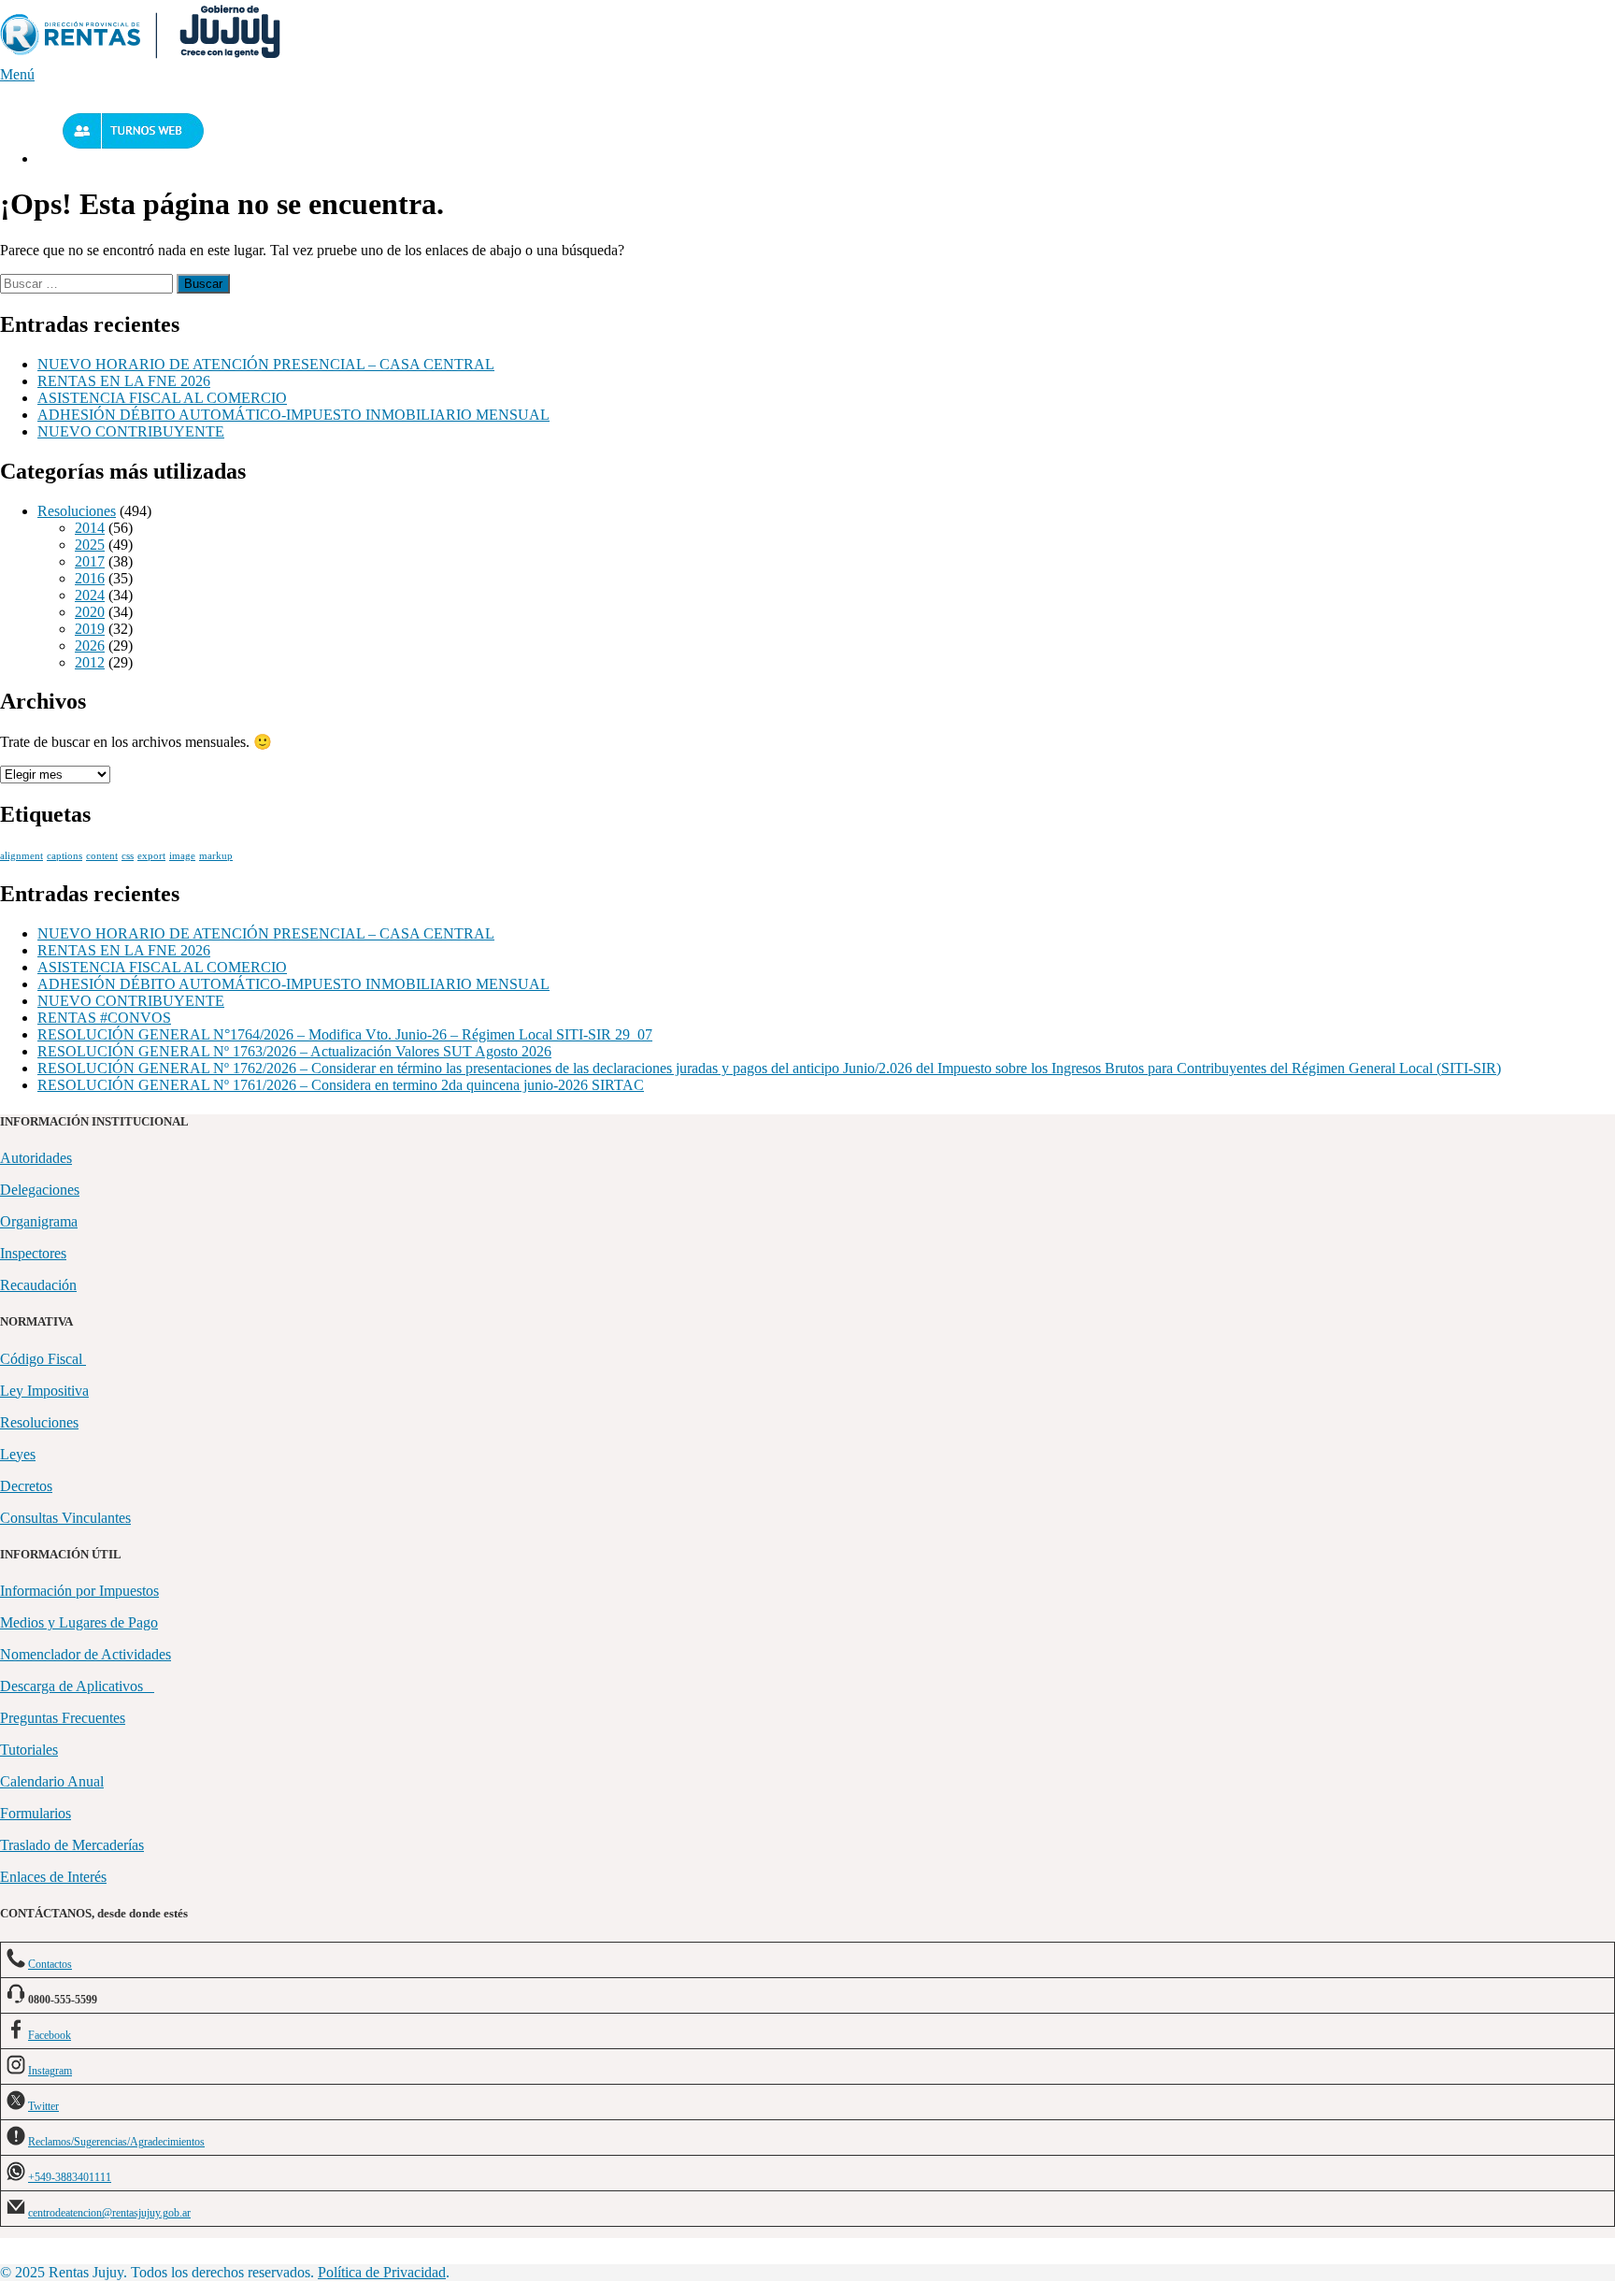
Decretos (26, 1486)
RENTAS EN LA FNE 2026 (124, 381)
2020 (90, 612)
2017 (90, 561)
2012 (90, 662)
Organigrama (39, 1221)
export (151, 856)
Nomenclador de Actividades (86, 1654)
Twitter (43, 2106)
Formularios (36, 1813)
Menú (17, 74)
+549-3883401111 (70, 2177)
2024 (90, 595)
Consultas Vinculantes (65, 1518)
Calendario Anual (52, 1781)
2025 (90, 545)
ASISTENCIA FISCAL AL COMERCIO (162, 398)
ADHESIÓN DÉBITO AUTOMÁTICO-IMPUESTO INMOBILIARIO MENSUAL (293, 415)
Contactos (50, 1964)
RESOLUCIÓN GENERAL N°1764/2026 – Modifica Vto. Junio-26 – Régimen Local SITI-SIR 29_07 (345, 1034)
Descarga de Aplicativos (77, 1686)
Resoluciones (77, 511)
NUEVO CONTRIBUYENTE (131, 431)
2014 (90, 528)
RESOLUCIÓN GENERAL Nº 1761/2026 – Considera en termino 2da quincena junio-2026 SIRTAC (341, 1085)
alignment (21, 856)
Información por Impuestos (79, 1591)
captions (64, 856)
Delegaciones (40, 1190)
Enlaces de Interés (53, 1877)
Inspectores (33, 1253)
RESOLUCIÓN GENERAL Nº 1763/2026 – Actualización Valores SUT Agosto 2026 (294, 1051)
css (128, 856)
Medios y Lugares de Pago (79, 1622)
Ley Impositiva (44, 1391)
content (102, 856)
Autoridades (36, 1158)
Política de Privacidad (382, 2272)
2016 (90, 578)
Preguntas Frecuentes (63, 1718)
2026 (90, 646)
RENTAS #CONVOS (104, 1018)
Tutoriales (29, 1750)
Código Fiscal (43, 1359)
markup (216, 856)
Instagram (50, 2071)
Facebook (50, 2035)
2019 (90, 629)
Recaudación (38, 1285)
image (182, 856)
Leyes (18, 1454)
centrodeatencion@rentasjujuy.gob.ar (109, 2213)
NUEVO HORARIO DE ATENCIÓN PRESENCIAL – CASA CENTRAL (266, 364)
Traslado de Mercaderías (72, 1845)
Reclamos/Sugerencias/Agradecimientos (116, 2142)
